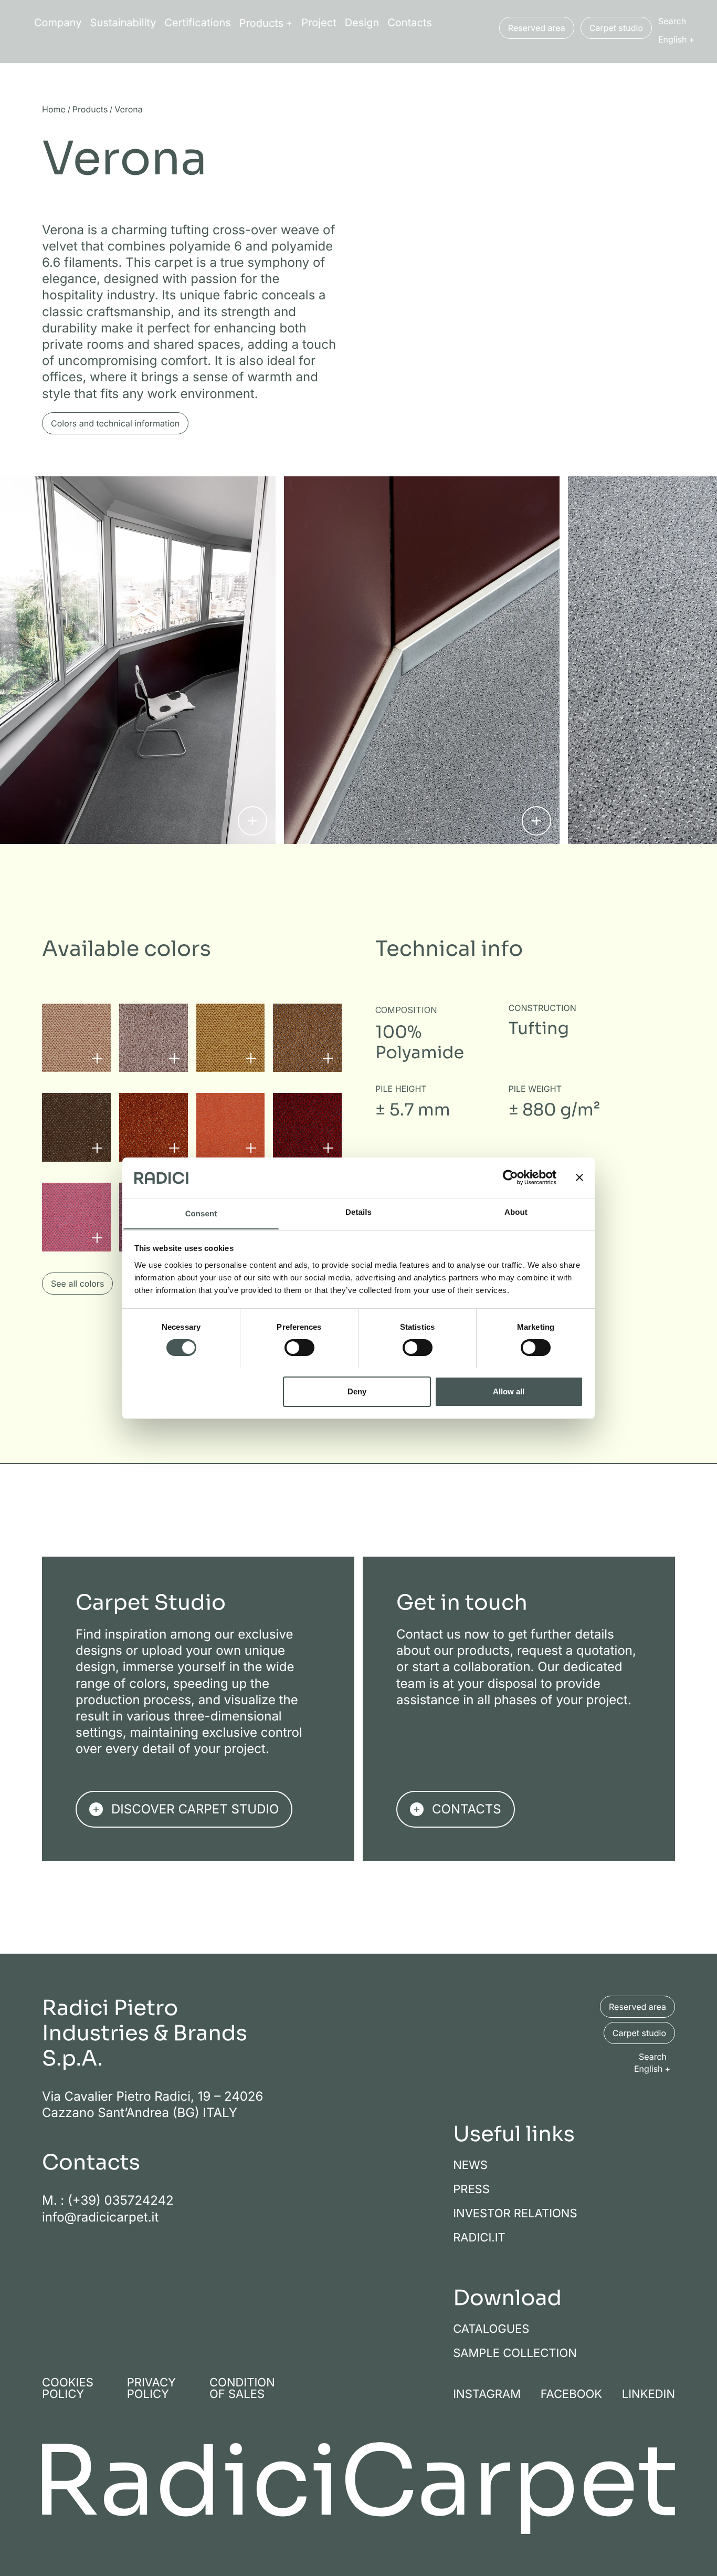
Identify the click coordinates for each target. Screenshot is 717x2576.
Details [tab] (358, 1212)
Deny (357, 1391)
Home (54, 110)
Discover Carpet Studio (195, 1809)
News (470, 2165)
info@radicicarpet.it (100, 2217)
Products (261, 23)
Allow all (509, 1391)
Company (58, 23)
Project (319, 23)
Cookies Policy (68, 2388)
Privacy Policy (151, 2388)
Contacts (410, 23)
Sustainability (123, 23)
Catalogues (491, 2329)
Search (672, 21)
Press (471, 2189)
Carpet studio (616, 28)
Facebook (572, 2394)
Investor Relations (515, 2213)
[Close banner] (579, 1177)
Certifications (198, 23)
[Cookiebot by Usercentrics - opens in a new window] (510, 1177)
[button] (679, 39)
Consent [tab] (201, 1213)
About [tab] (516, 1212)
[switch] (299, 1348)
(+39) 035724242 (121, 2200)
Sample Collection (515, 2353)
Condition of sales (242, 2388)
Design (362, 23)
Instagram (487, 2394)
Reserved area (537, 28)
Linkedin (649, 2394)
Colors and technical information (115, 423)
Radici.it (479, 2237)
